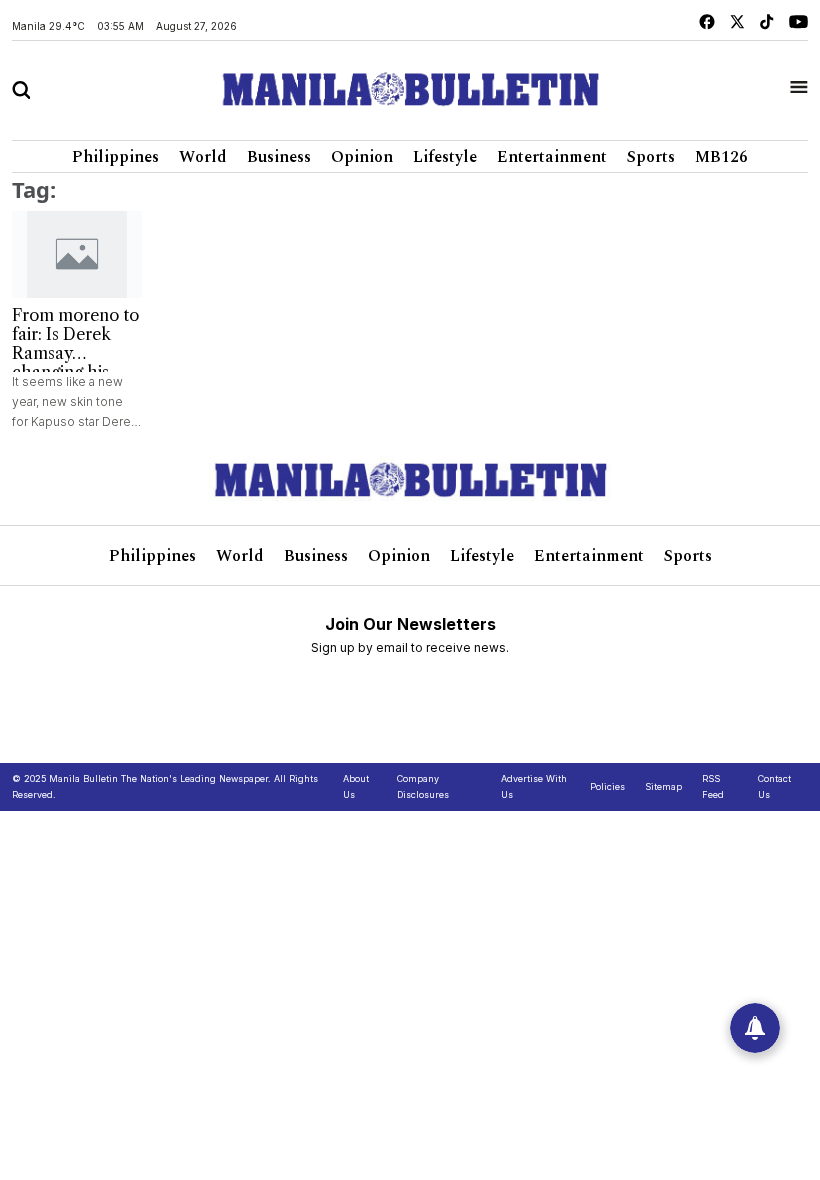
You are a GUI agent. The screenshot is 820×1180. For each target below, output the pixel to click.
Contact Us (774, 786)
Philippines (115, 157)
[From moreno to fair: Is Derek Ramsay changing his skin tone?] (77, 254)
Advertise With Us (534, 786)
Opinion (362, 157)
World (203, 157)
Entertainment (552, 157)
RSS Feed (713, 786)
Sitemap (663, 786)
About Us (356, 786)
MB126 (721, 157)
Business (279, 157)
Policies (607, 786)
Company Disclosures (423, 786)
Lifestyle (445, 157)
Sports (651, 157)
